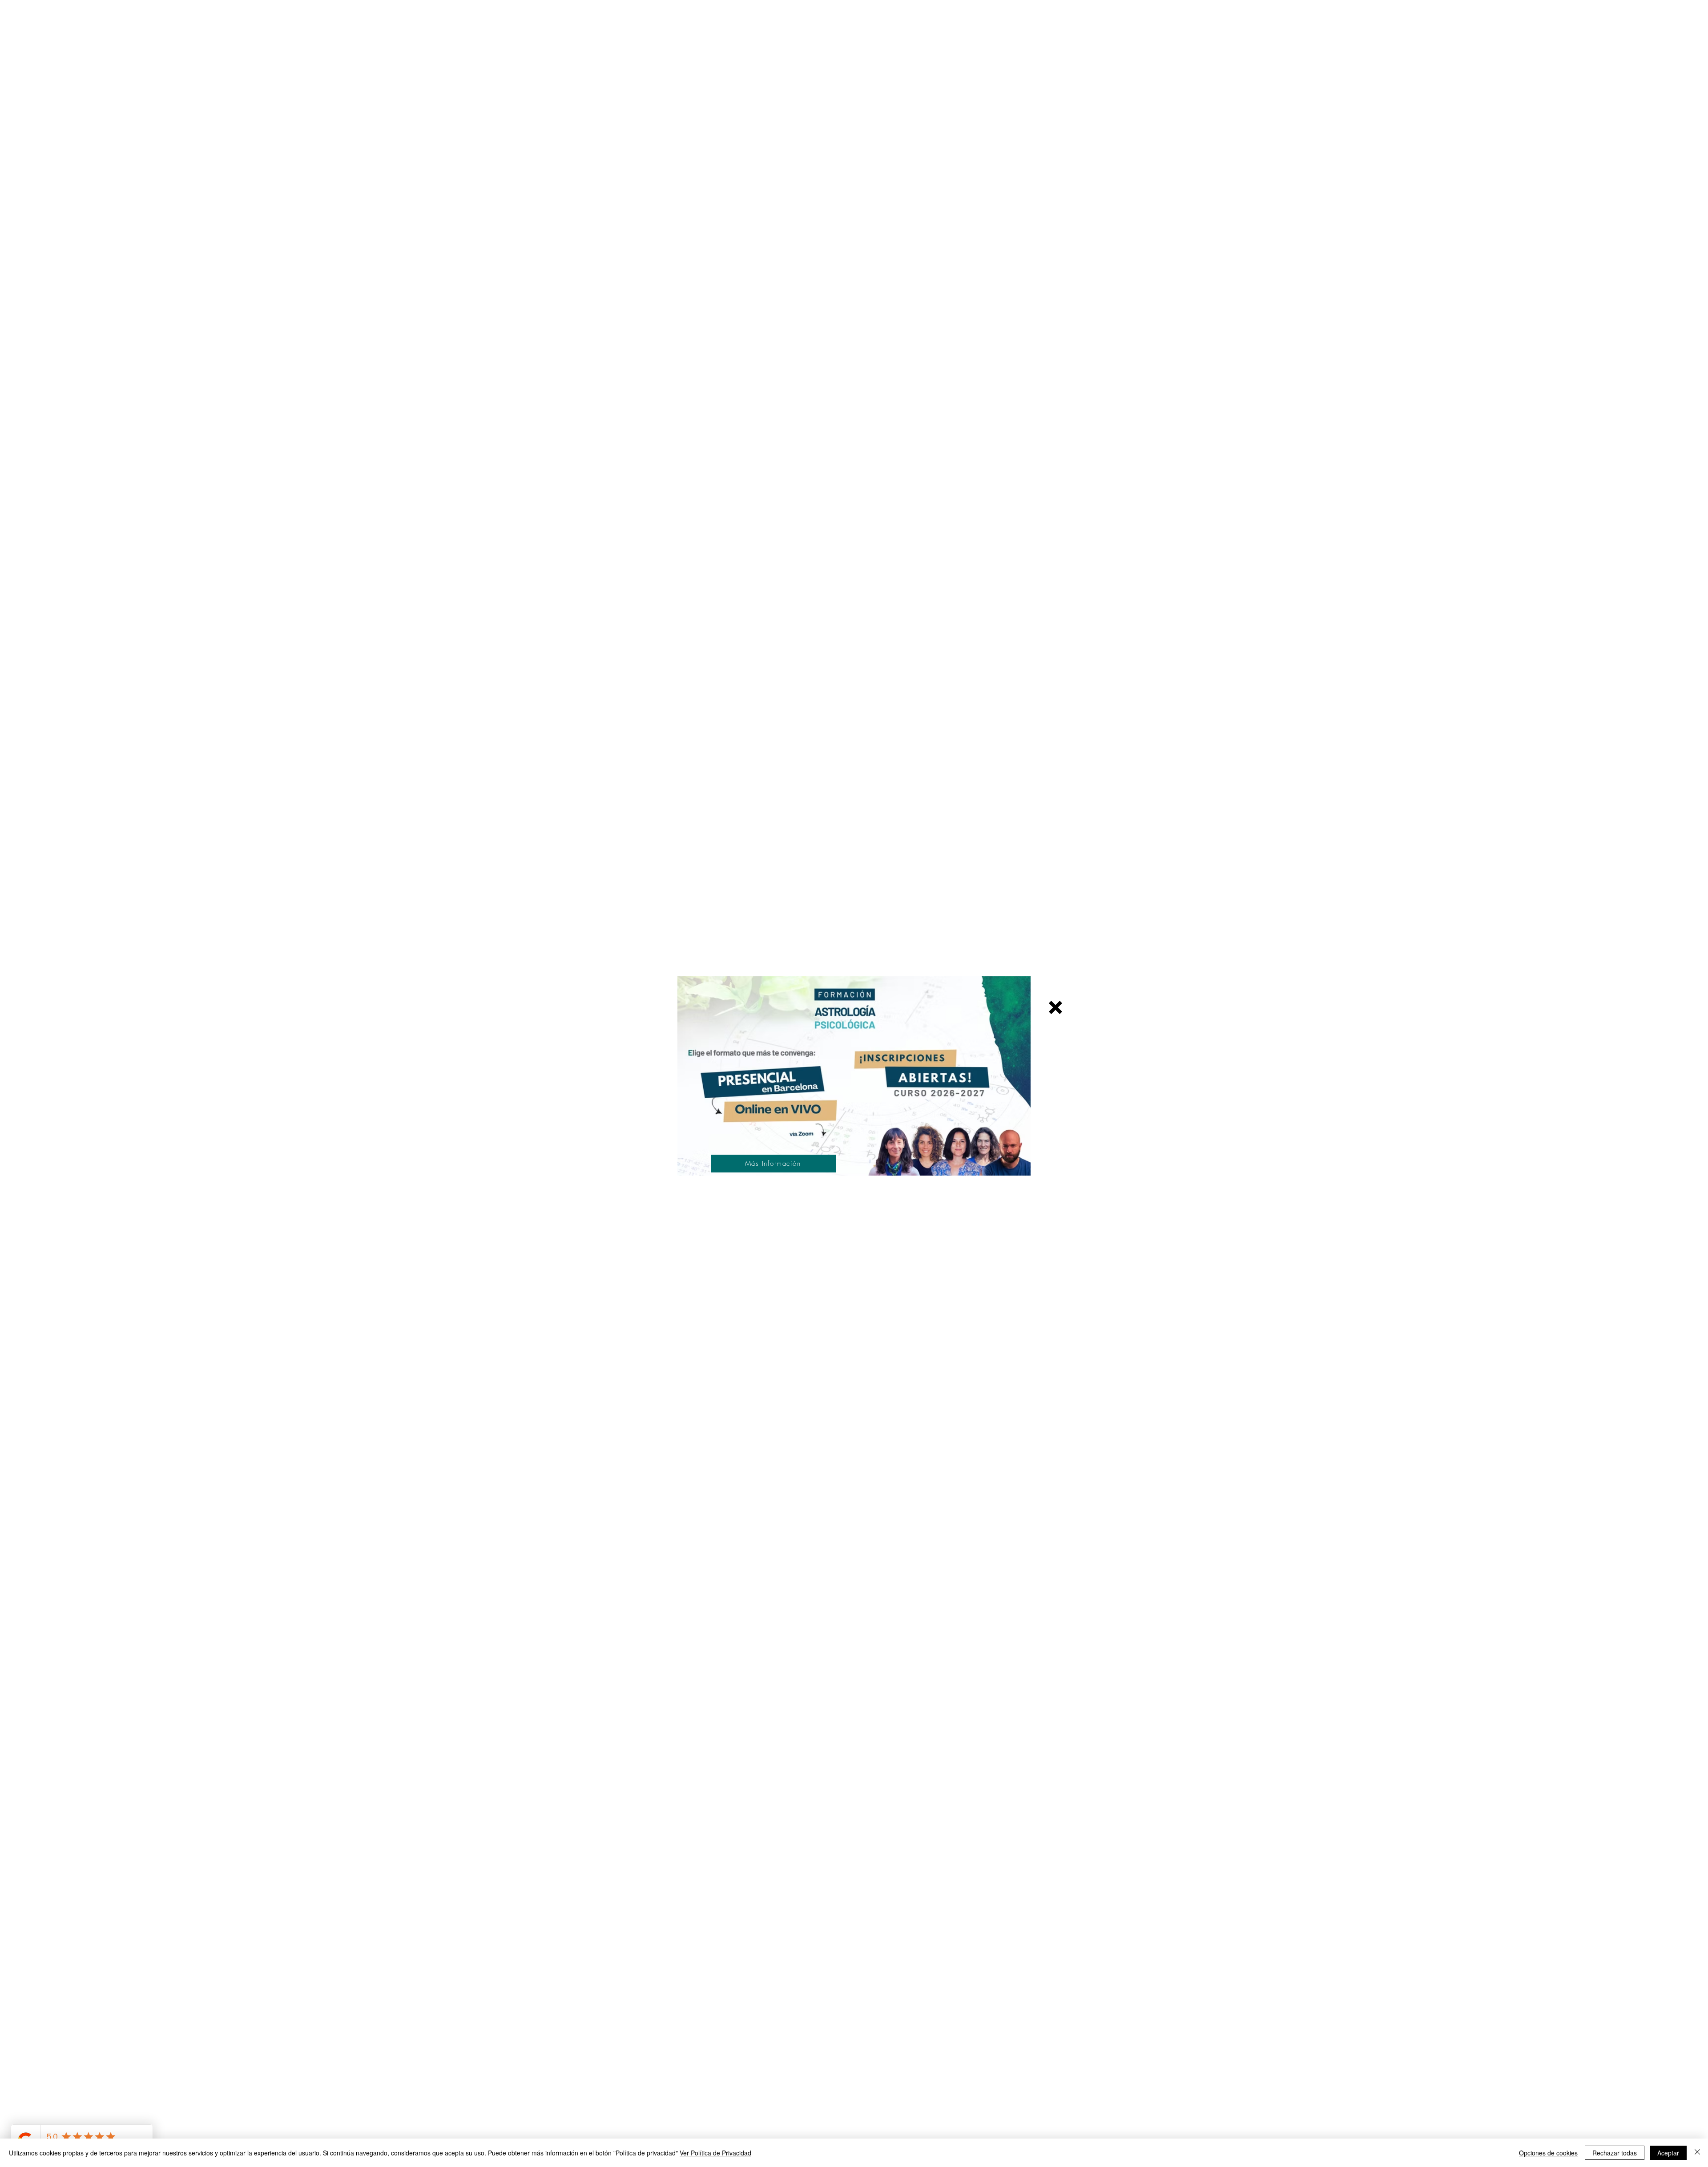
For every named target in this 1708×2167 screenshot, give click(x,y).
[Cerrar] (1697, 2153)
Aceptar (1668, 2153)
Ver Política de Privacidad (715, 2153)
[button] (1055, 1007)
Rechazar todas (1615, 2153)
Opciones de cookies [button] (1548, 2153)
